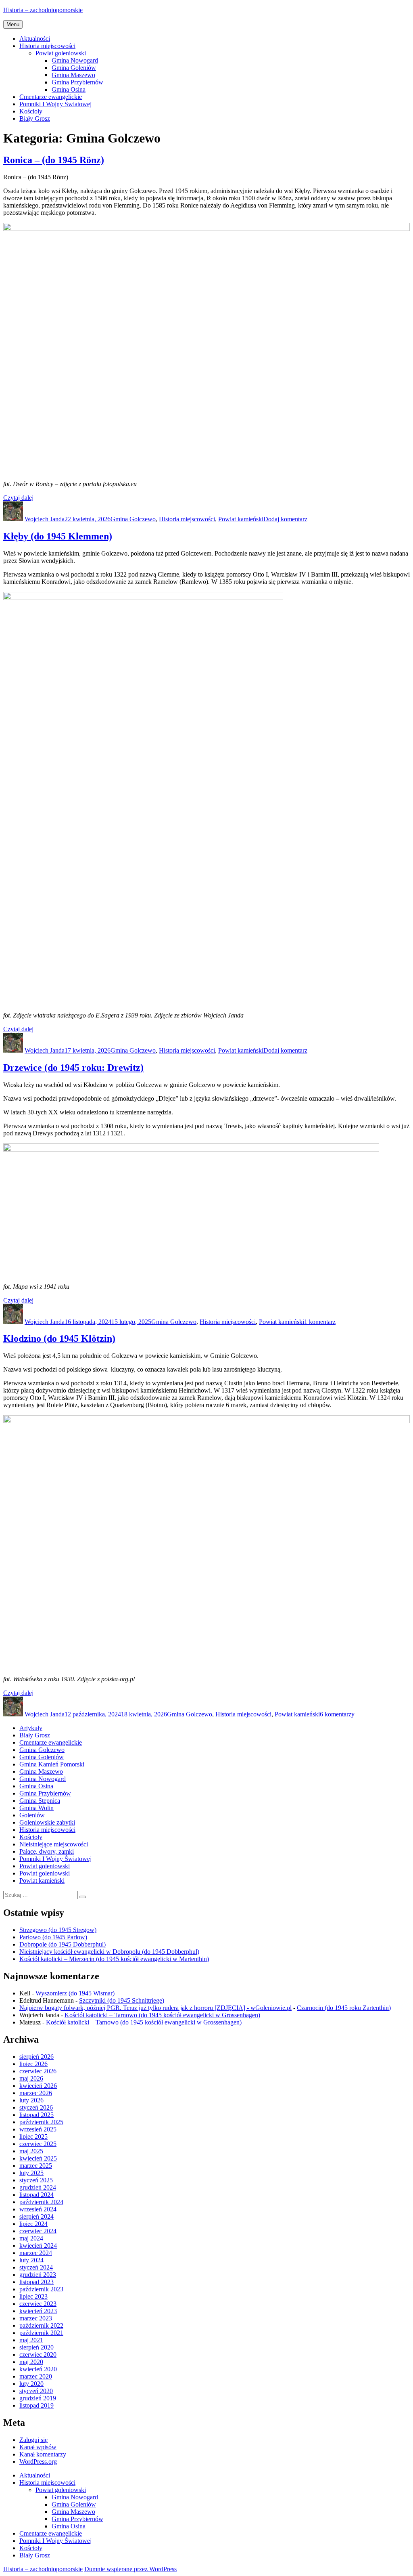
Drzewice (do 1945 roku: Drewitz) (73, 1068)
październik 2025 (41, 2122)
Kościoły (31, 111)
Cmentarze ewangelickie (51, 97)
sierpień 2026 (37, 2057)
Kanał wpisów (38, 2447)
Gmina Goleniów (74, 68)
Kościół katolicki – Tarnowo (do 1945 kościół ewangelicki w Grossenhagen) (162, 2015)
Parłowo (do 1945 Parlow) (53, 1937)
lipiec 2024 (33, 2224)
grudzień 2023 (38, 2275)
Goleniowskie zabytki (47, 1822)
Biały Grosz (35, 119)
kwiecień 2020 (38, 2369)
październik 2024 (41, 2202)
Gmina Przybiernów (77, 82)
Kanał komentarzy (43, 2454)
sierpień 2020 (37, 2347)
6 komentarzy (337, 1714)
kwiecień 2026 (38, 2086)
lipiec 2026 (33, 2064)
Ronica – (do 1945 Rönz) (54, 160)
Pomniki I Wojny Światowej (55, 104)
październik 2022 (41, 2325)
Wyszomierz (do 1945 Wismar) (75, 1993)
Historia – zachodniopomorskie (43, 10)
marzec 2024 (36, 2253)
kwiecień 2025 (38, 2158)
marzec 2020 (36, 2376)
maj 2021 (31, 2340)
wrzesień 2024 (38, 2209)
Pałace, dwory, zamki (47, 1851)
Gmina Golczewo (133, 519)
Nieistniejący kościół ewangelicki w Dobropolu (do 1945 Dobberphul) (109, 1952)
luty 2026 (31, 2100)
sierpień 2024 (37, 2216)
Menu (13, 24)
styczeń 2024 (36, 2267)
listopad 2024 (37, 2195)
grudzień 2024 (38, 2187)
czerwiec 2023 (38, 2304)
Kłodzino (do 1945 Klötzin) (59, 1338)
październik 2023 (41, 2289)
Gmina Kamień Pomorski (52, 1764)
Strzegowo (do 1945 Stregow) (58, 1930)
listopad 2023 (37, 2282)
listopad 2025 (37, 2115)
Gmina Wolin (37, 1808)
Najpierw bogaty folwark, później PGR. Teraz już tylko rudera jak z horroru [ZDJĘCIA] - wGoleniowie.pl (155, 2008)
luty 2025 (31, 2173)
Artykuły (31, 1728)
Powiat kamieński (241, 519)
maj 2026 (31, 2078)
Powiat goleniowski (61, 53)
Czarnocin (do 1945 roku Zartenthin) (344, 2008)
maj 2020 (31, 2362)
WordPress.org (38, 2462)
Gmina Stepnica (40, 1801)
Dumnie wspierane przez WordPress (130, 2569)
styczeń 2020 (36, 2391)
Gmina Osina (69, 89)
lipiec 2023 (33, 2296)
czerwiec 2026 (38, 2071)
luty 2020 (31, 2384)
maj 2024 (31, 2238)
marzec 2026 (36, 2093)
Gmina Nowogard (75, 60)
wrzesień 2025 (38, 2129)
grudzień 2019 (38, 2398)
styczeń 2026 (36, 2107)
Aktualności (35, 39)
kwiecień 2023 (38, 2311)
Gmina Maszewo (73, 75)
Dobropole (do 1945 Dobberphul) (63, 1944)
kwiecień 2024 (38, 2246)
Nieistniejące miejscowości (54, 1844)
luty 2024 (31, 2260)
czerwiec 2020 (38, 2355)
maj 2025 (31, 2151)
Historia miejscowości (47, 46)
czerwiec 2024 (38, 2231)
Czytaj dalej (18, 498)
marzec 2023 (36, 2318)
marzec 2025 (36, 2166)
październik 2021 (41, 2333)
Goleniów (32, 1815)
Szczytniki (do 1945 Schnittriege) (122, 2000)
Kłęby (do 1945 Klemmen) (58, 536)
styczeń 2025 (36, 2180)
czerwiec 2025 (38, 2144)
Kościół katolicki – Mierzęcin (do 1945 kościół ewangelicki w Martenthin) (114, 1959)
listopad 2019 (37, 2405)
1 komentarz (320, 1322)
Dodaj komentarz (285, 519)
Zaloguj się (33, 2440)
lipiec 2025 (33, 2137)
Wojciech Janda (45, 519)
